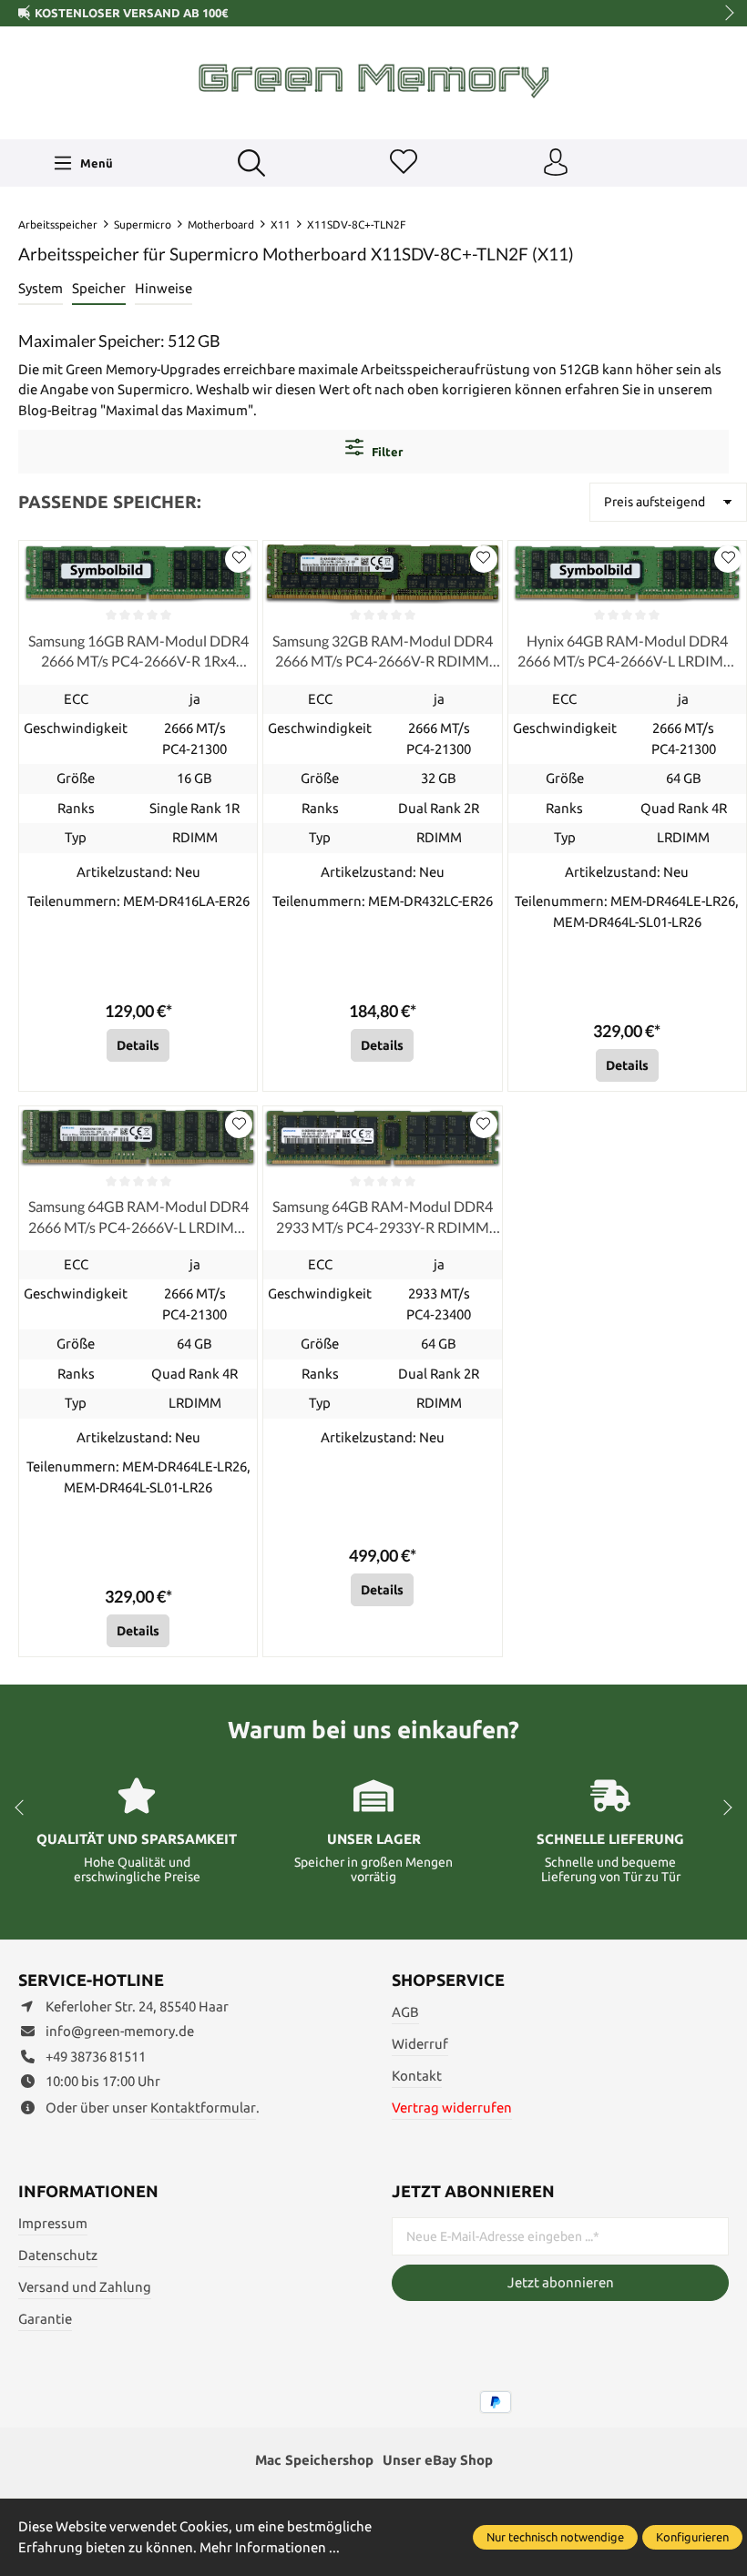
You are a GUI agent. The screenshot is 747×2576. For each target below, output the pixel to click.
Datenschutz (58, 2255)
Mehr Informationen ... (270, 2547)
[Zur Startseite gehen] (373, 81)
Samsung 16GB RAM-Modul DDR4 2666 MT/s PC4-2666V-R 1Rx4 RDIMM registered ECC (138, 652)
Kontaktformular (203, 2108)
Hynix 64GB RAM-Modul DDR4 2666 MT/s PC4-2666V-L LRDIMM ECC (627, 652)
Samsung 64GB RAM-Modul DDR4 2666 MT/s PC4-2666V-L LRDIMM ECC (138, 1217)
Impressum (53, 2223)
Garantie (45, 2319)
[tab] (41, 290)
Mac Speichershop (314, 2460)
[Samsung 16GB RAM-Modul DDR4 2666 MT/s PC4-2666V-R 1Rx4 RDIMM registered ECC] (138, 572)
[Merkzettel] (404, 163)
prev (27, 14)
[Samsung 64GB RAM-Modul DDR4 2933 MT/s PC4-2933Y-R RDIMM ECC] (382, 1138)
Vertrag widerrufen (452, 2108)
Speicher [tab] (99, 288)
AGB (405, 2012)
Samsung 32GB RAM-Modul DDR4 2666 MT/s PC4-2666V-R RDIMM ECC (383, 652)
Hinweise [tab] (164, 288)
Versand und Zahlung (85, 2287)
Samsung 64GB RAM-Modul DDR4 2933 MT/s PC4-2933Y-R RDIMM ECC (383, 1217)
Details (138, 1045)
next (724, 14)
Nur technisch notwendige (555, 2537)
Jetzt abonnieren (561, 2282)
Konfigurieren (692, 2537)
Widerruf (420, 2044)
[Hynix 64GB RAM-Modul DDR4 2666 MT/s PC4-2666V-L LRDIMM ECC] (627, 572)
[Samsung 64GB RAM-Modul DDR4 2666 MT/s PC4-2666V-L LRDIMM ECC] (138, 1138)
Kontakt (417, 2076)
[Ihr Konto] (556, 163)
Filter (386, 452)
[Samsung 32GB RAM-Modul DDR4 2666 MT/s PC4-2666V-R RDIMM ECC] (382, 572)
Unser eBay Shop (438, 2460)
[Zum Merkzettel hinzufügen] (239, 559)
